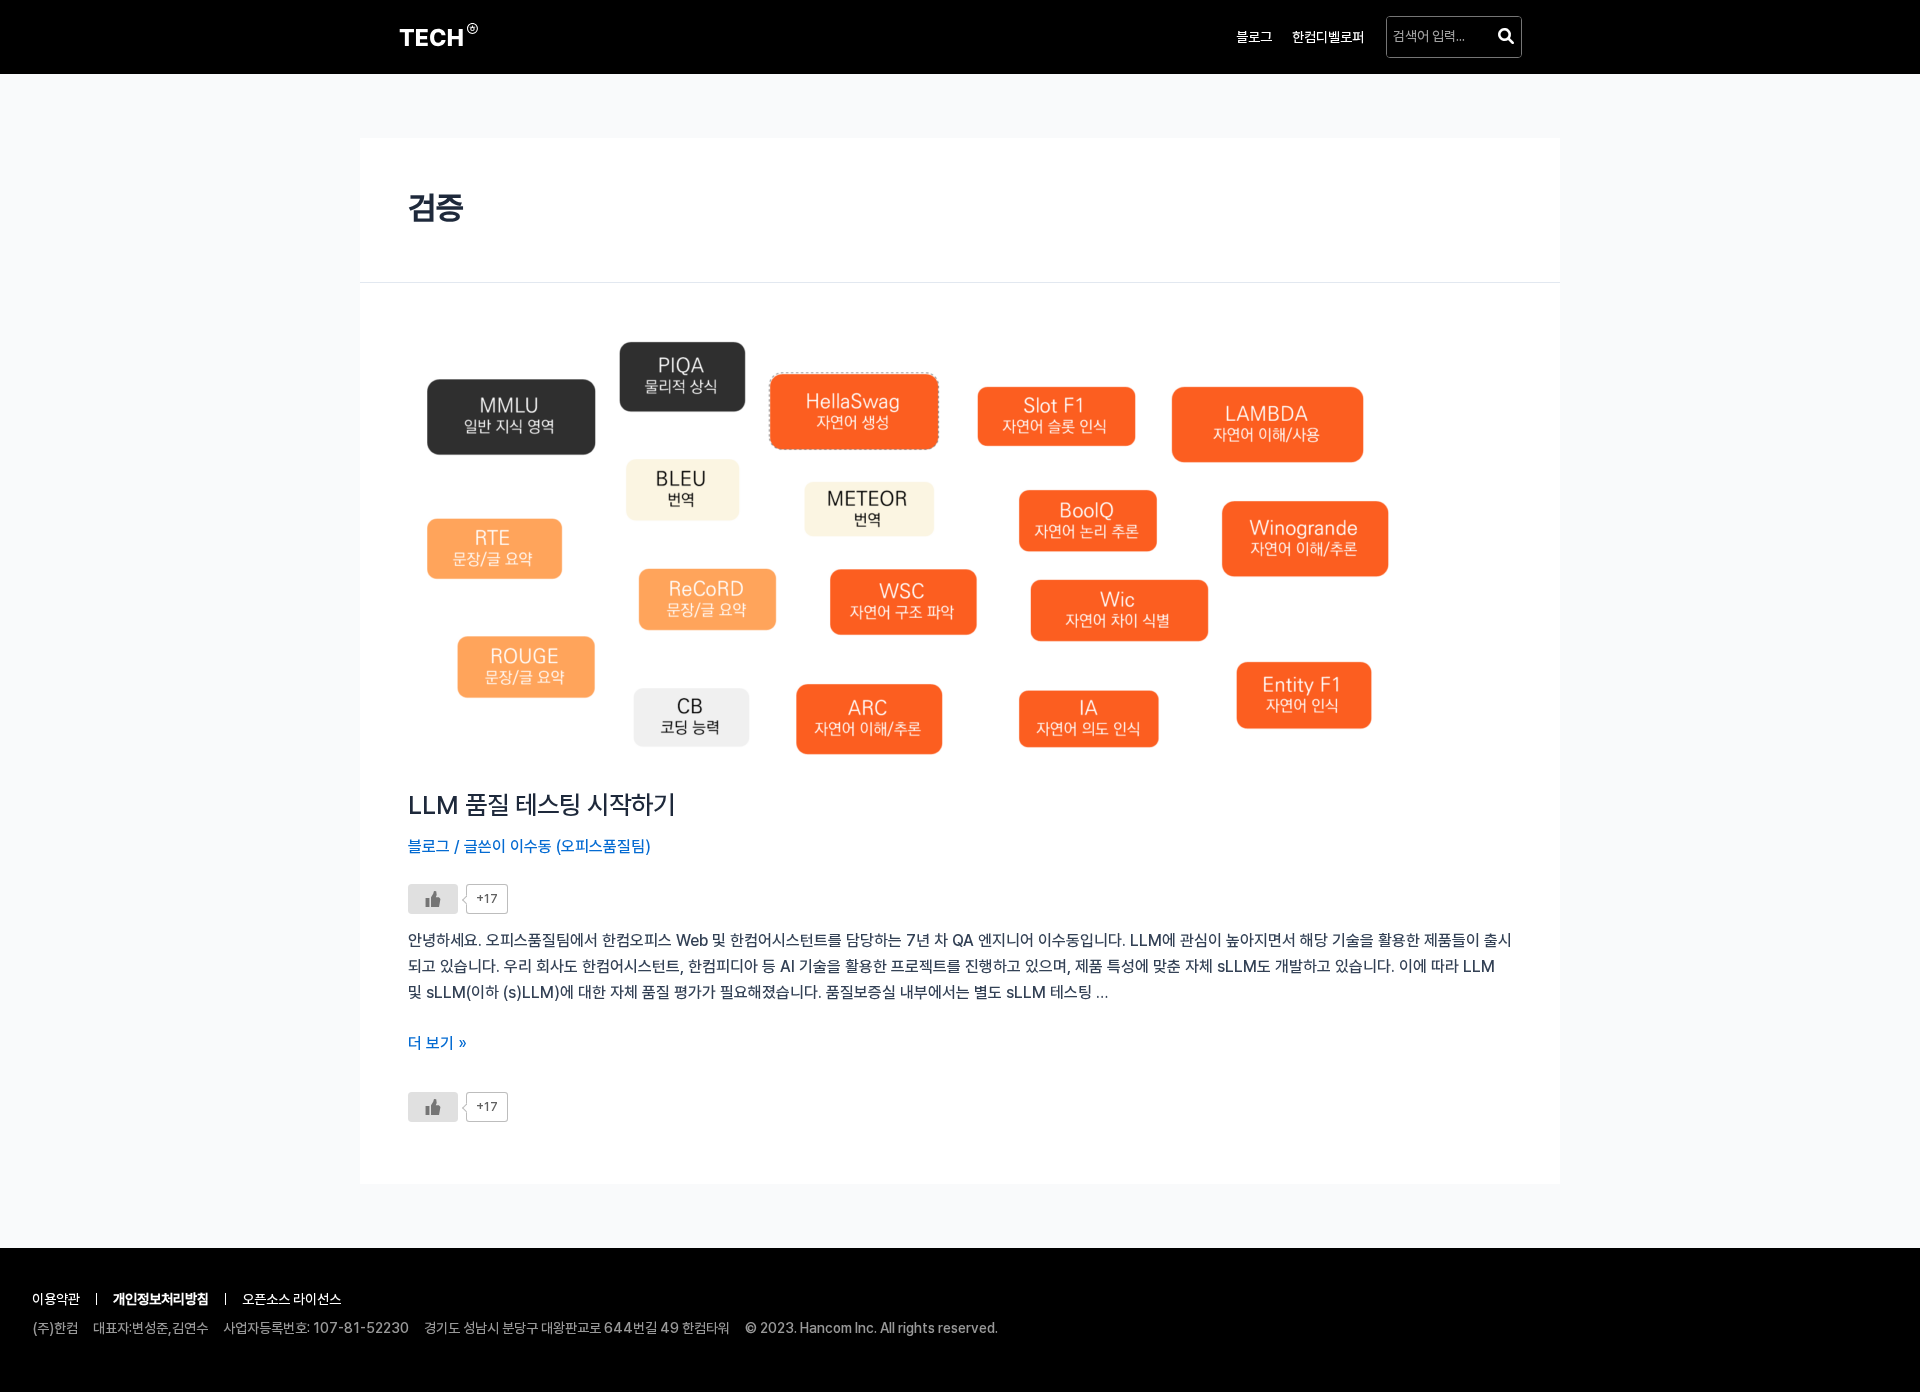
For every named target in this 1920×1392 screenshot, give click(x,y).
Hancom (824, 1328)
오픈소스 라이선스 (291, 1299)
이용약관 (56, 1299)
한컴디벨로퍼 (1328, 37)
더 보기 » (437, 1043)
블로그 (1254, 37)
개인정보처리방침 (161, 1299)
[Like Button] (433, 899)
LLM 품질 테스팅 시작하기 (541, 804)
